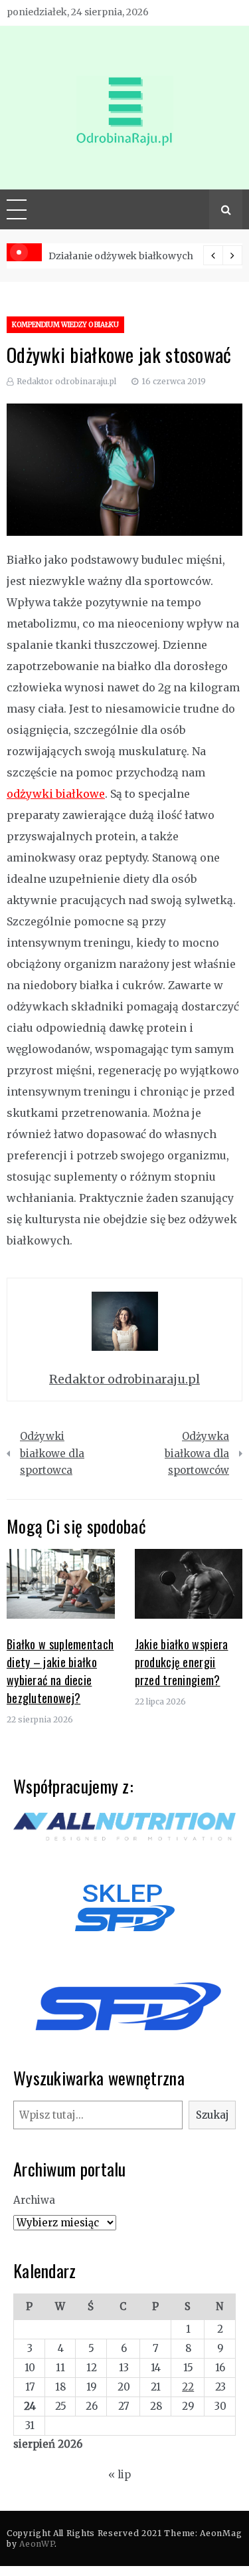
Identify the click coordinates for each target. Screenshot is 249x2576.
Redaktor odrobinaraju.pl (66, 381)
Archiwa (34, 2200)
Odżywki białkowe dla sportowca (52, 1453)
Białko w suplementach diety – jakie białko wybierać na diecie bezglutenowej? (60, 1671)
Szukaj (212, 2115)
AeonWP (37, 2544)
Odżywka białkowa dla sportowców (197, 1453)
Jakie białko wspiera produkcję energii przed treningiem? (182, 1662)
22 (188, 2387)
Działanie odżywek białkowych (121, 256)
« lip (120, 2475)
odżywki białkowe (56, 794)
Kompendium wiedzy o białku (65, 325)
